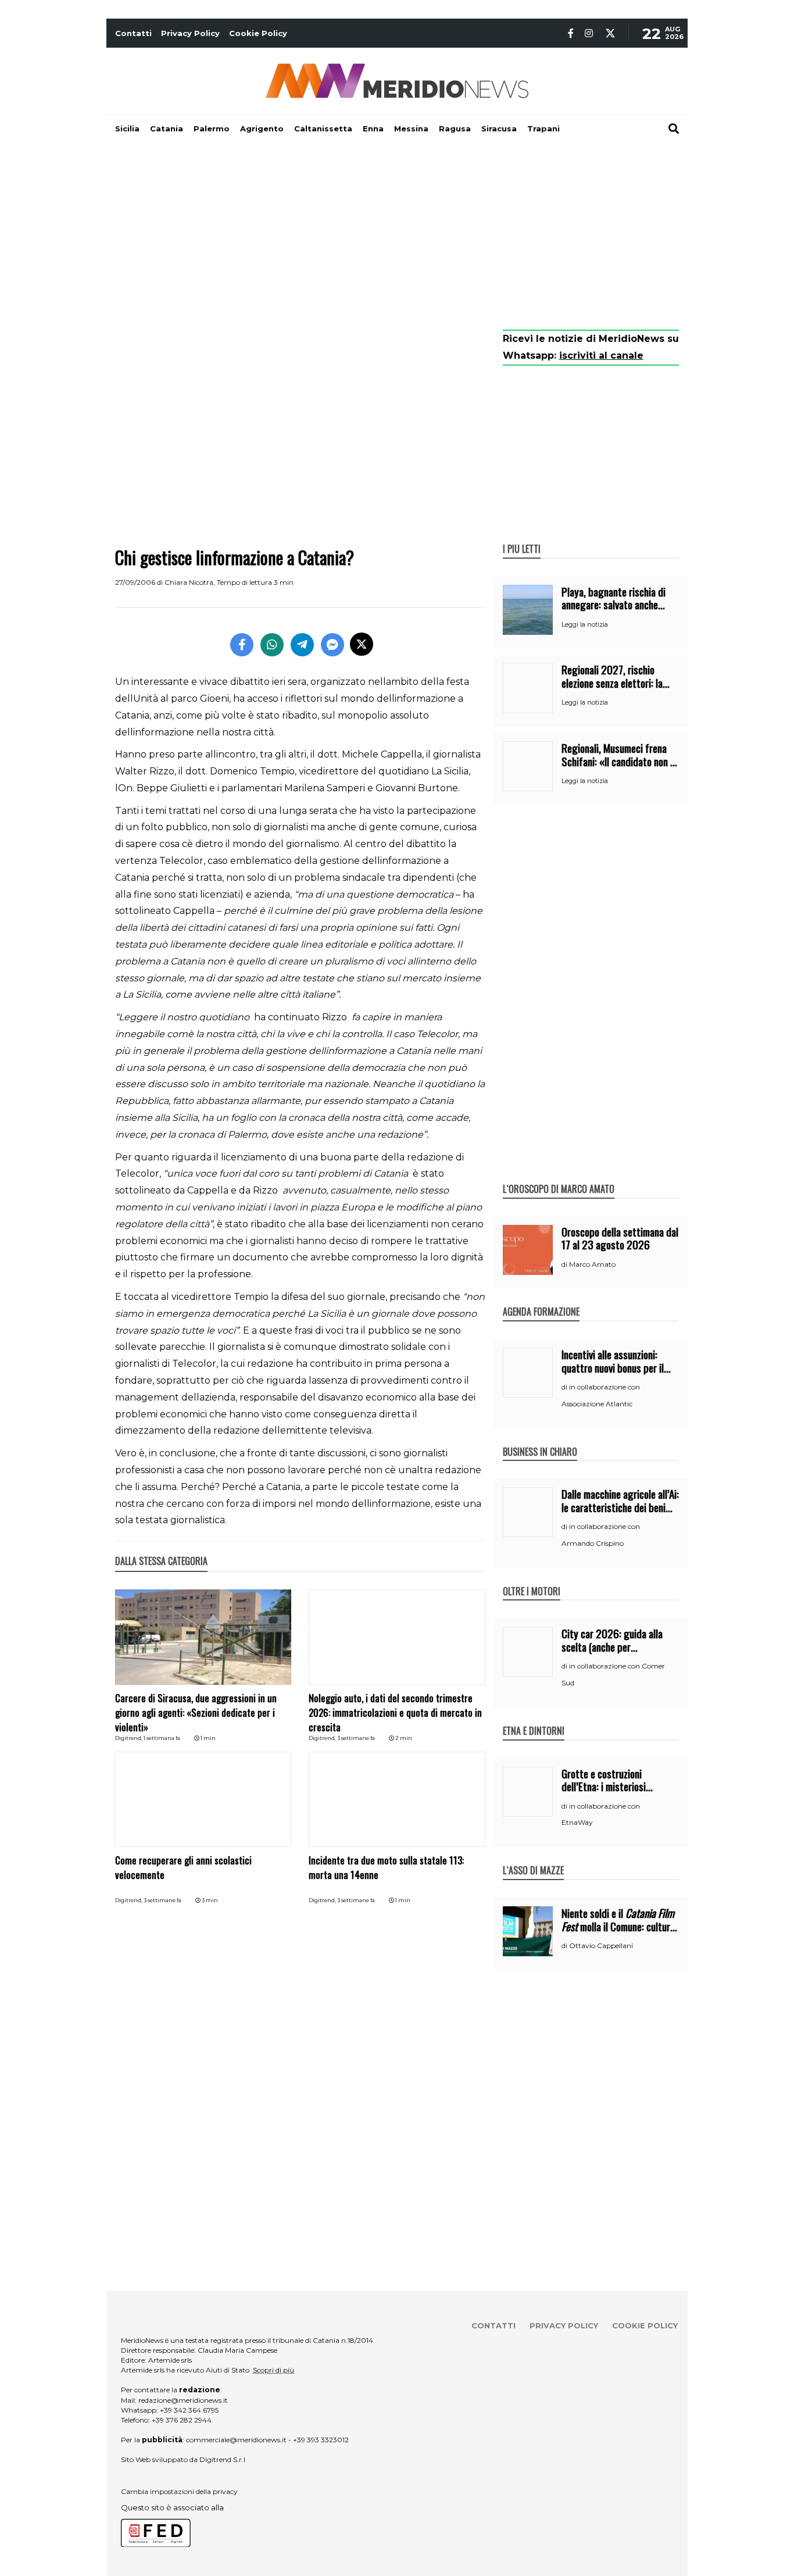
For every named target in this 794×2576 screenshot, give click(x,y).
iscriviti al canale (601, 356)
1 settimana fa (162, 1738)
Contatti (133, 33)
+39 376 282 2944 (182, 2420)
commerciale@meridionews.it (236, 2440)
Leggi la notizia (585, 624)
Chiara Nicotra (189, 582)
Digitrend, (129, 1738)
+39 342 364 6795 (189, 2410)
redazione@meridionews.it (183, 2400)
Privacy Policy (190, 33)
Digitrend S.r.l (222, 2459)
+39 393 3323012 (321, 2440)
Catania (167, 128)
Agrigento (262, 128)
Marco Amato (592, 1264)
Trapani (543, 128)
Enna (373, 128)
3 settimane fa (356, 1738)
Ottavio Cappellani (601, 1946)
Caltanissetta (323, 128)
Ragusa (455, 128)
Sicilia (127, 128)
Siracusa (499, 128)
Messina (411, 128)
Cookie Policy (258, 33)
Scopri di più (273, 2370)
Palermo (212, 128)
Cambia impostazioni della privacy (179, 2491)
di (565, 1264)
